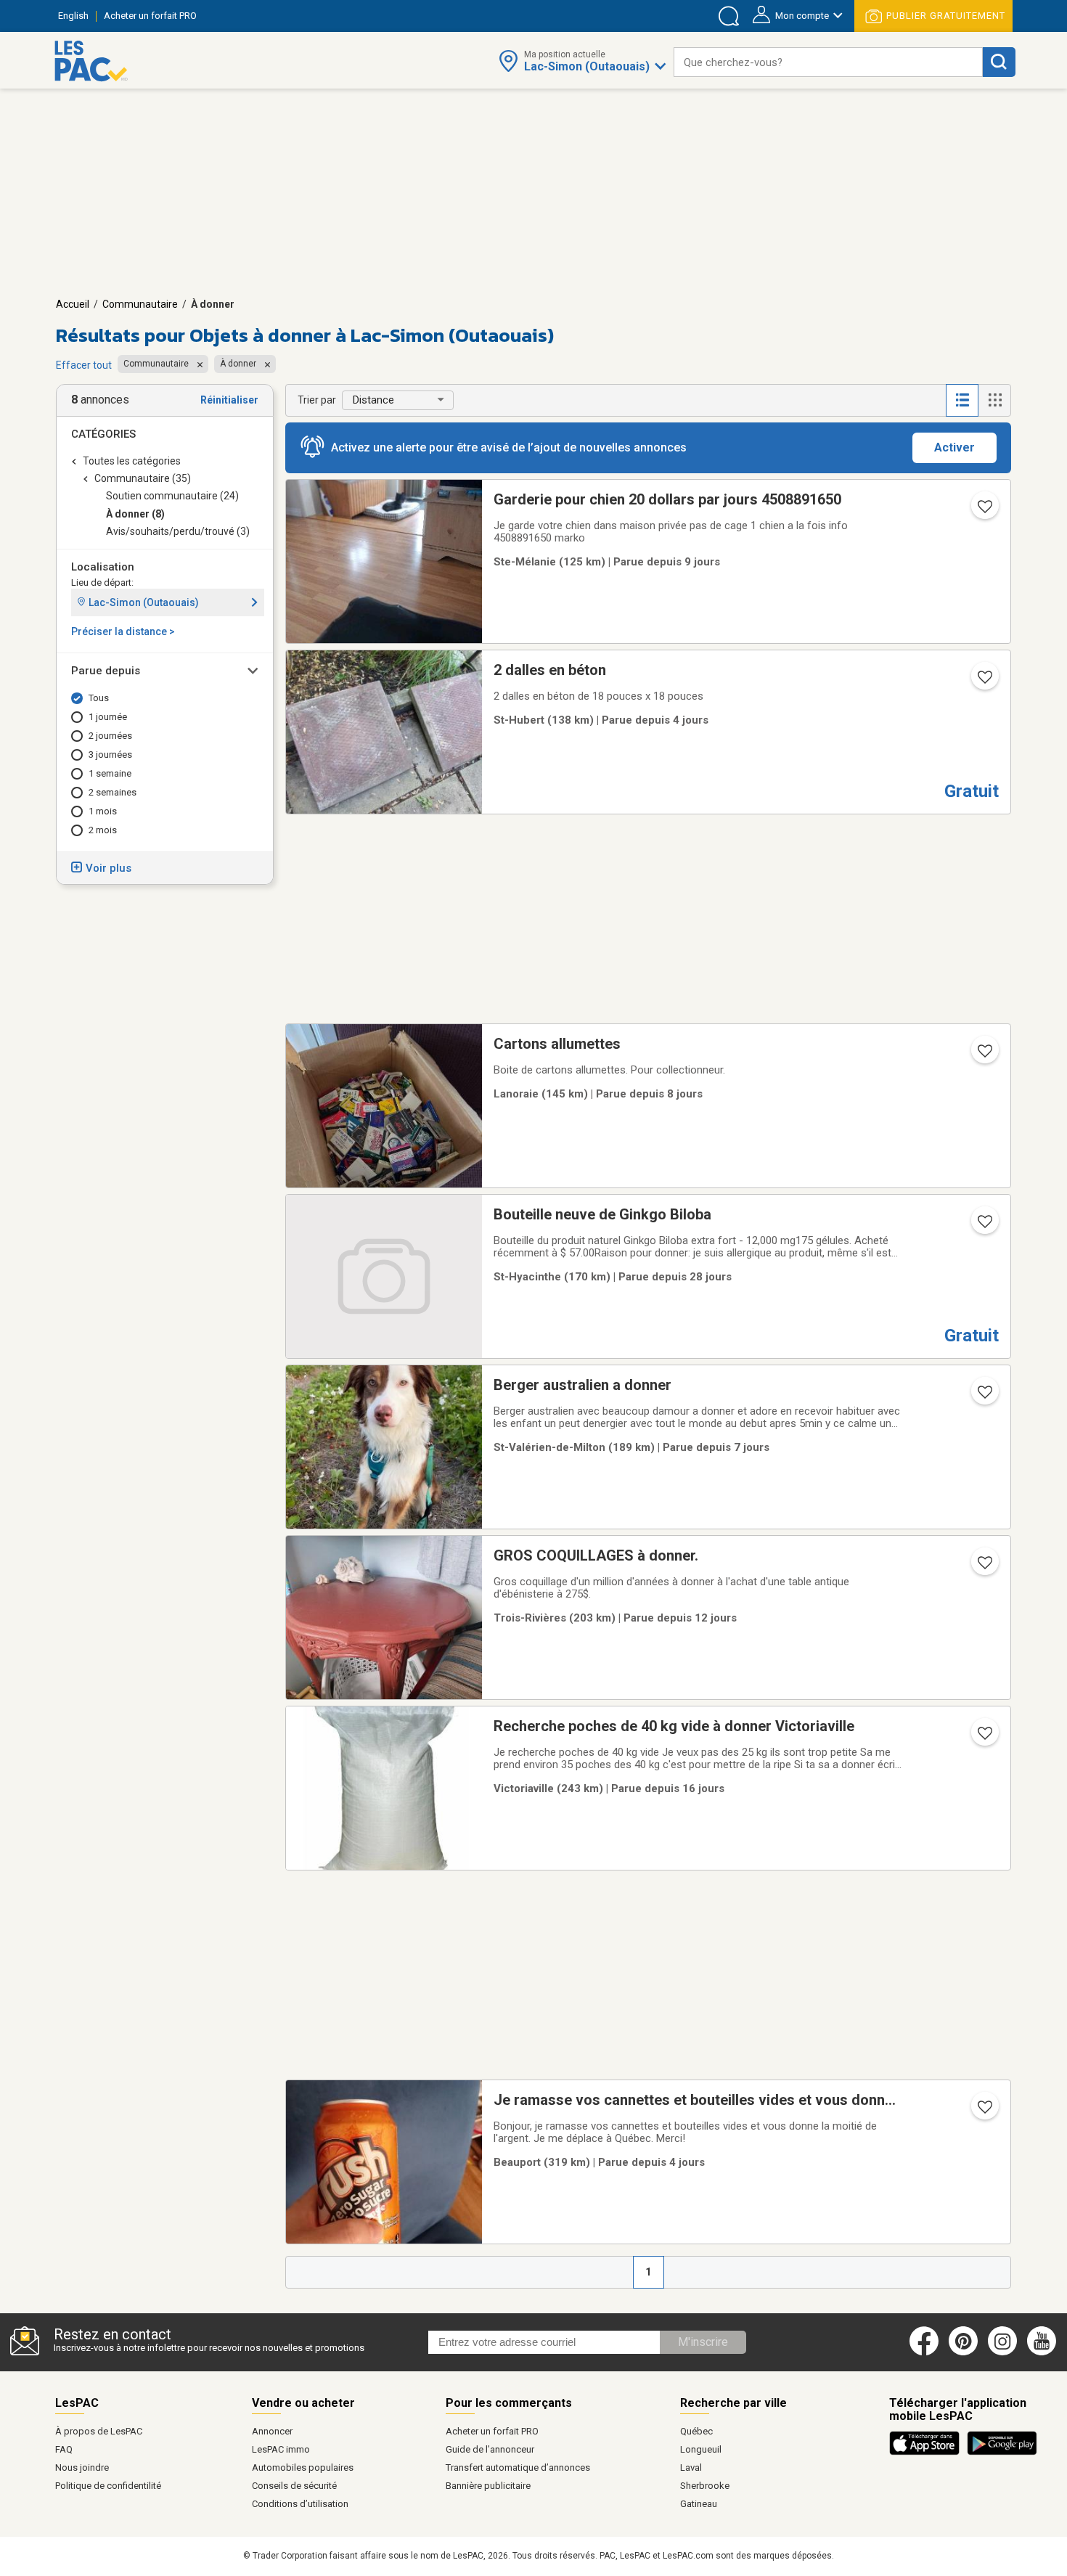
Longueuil (701, 2449)
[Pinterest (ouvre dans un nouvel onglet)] (963, 2352)
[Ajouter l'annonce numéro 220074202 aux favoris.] (984, 511)
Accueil (73, 304)
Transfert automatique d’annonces (518, 2467)
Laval (691, 2467)
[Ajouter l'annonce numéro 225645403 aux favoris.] (984, 1055)
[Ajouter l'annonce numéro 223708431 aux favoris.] (984, 1226)
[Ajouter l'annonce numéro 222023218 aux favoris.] (984, 1738)
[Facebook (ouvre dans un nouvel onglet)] (924, 2352)
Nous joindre (82, 2467)
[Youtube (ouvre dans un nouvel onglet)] (1044, 2352)
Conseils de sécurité (294, 2486)
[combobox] (828, 62)
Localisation (103, 567)
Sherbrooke (705, 2486)
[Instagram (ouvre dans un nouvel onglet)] (1002, 2352)
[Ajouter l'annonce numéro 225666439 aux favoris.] (984, 1397)
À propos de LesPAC (99, 2431)
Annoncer (272, 2431)
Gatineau (699, 2504)
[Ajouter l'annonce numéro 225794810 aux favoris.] (984, 682)
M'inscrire (703, 2342)
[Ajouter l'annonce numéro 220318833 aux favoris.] (984, 2111)
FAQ (64, 2449)
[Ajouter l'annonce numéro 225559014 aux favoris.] (984, 1567)
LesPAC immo (281, 2449)
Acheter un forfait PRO (492, 2431)
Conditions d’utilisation (300, 2504)
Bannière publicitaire (488, 2486)
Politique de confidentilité (108, 2486)
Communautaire (140, 304)
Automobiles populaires (303, 2467)
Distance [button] (373, 400)
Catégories (103, 434)
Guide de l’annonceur (490, 2449)
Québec (696, 2431)
